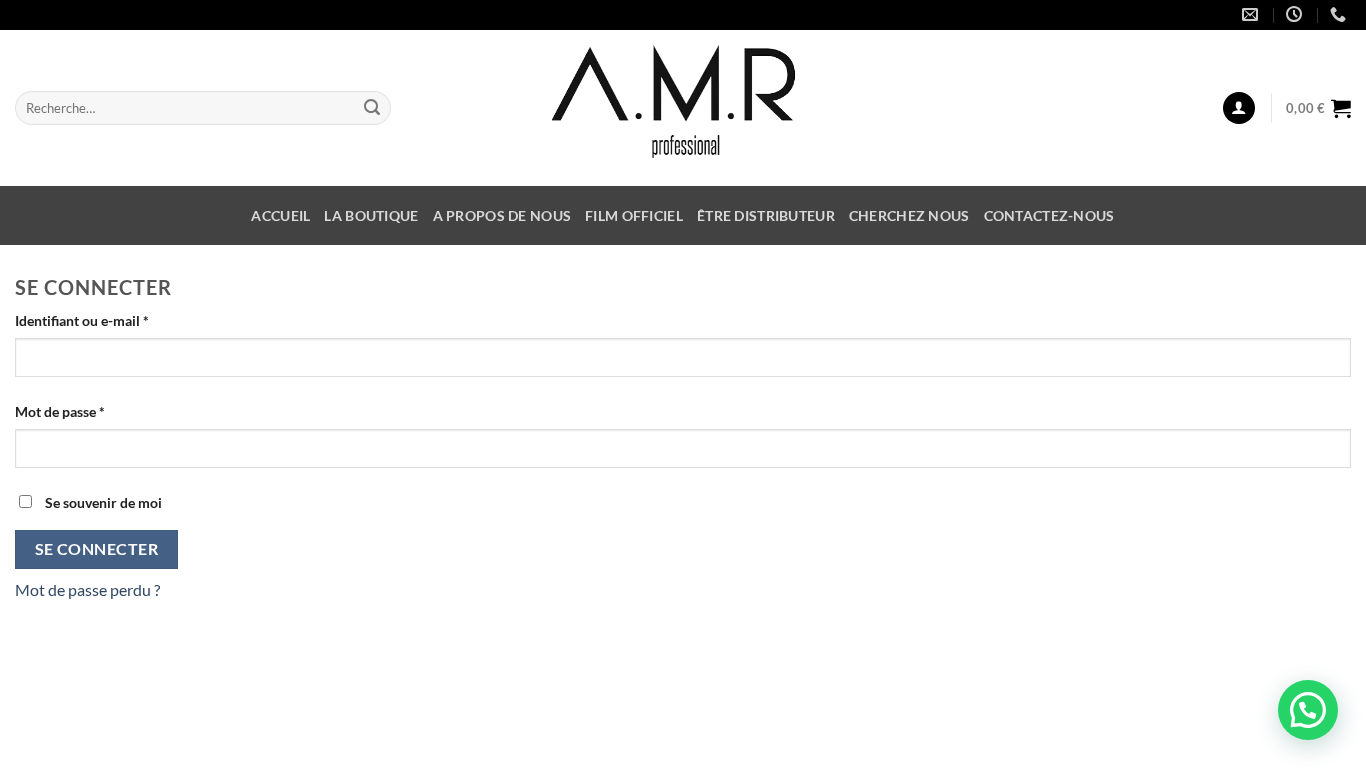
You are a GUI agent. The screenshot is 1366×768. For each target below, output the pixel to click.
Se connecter (97, 549)
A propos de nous (502, 215)
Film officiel (634, 215)
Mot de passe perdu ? (87, 589)
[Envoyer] (372, 108)
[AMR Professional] (683, 108)
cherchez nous (909, 215)
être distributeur (766, 215)
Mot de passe (95, 411)
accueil (280, 215)
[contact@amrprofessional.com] (1252, 14)
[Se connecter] (1239, 108)
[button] (1308, 710)
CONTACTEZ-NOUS (1049, 215)
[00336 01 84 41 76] (1340, 14)
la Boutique (371, 215)
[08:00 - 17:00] (1296, 14)
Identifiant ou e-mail (117, 320)
